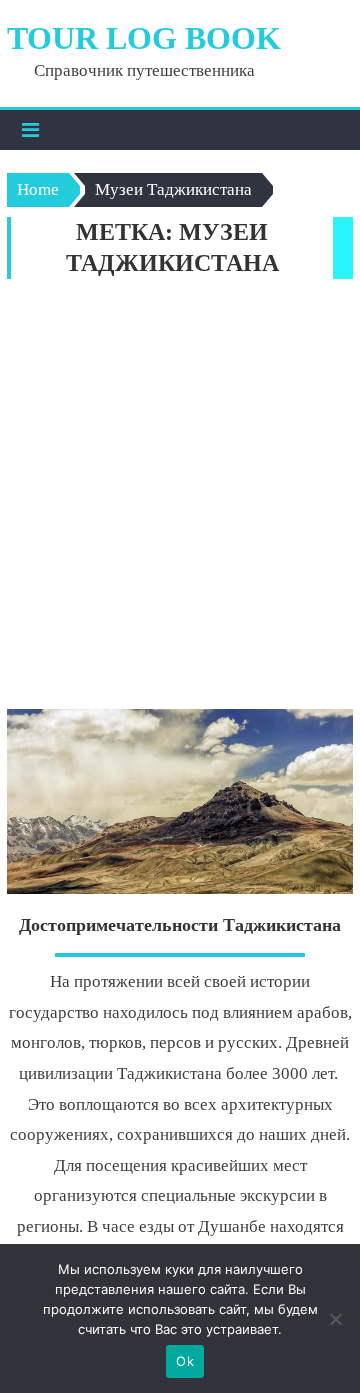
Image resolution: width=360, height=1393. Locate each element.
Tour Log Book (144, 38)
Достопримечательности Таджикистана (180, 925)
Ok (185, 1361)
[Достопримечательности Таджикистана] (180, 801)
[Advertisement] (180, 499)
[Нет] (335, 1319)
